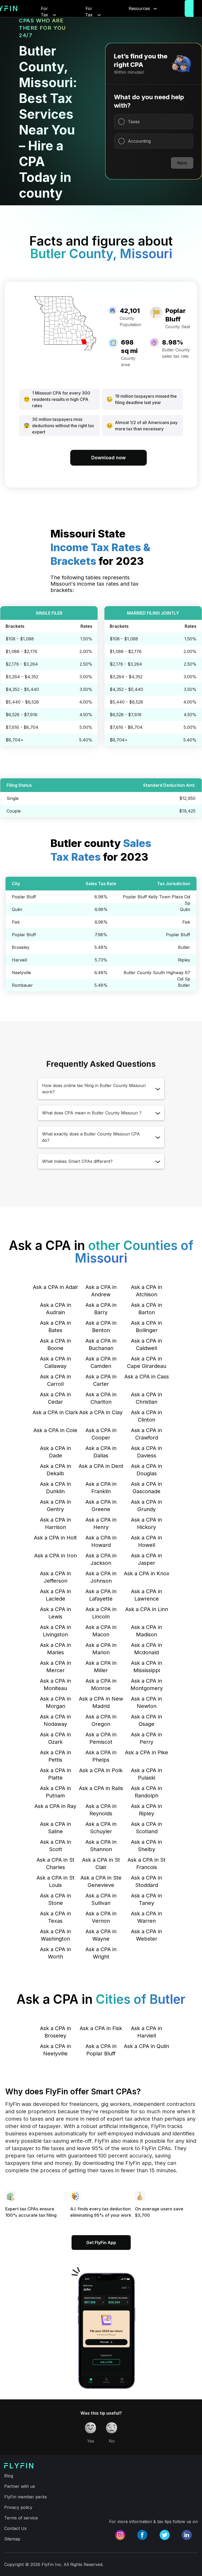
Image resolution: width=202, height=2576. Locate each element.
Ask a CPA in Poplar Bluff (101, 2050)
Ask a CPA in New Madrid (101, 1702)
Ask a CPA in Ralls (101, 1788)
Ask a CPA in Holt (55, 1538)
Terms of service (21, 2518)
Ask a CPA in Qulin (147, 2046)
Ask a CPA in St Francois (147, 1864)
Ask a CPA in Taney (147, 1899)
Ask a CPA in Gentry (55, 1506)
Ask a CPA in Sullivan (101, 1899)
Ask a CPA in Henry (101, 1523)
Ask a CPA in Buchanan (101, 1344)
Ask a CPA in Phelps (101, 1756)
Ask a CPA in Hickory (147, 1523)
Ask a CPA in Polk (101, 1770)
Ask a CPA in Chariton (101, 1398)
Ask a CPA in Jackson (101, 1559)
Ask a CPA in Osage (147, 1720)
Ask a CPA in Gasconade (147, 1488)
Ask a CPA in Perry (147, 1738)
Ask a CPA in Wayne (101, 1935)
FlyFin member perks (26, 2497)
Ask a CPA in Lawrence (147, 1595)
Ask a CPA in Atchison (147, 1291)
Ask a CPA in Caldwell (147, 1344)
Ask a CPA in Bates (55, 1327)
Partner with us (20, 2486)
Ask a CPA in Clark (55, 1412)
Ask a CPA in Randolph (147, 1792)
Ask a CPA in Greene (101, 1506)
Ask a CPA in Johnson (101, 1577)
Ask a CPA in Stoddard (147, 1881)
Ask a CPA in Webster (147, 1935)
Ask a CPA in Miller (101, 1667)
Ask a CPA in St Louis (55, 1881)
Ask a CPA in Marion (101, 1649)
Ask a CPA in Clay (101, 1412)
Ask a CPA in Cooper (101, 1434)
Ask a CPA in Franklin (101, 1488)
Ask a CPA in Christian (147, 1398)
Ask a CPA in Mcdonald (147, 1649)
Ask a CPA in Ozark (55, 1738)
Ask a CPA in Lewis (55, 1613)
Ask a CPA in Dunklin (55, 1488)
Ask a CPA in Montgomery (147, 1685)
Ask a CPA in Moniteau (55, 1685)
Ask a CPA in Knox (147, 1573)
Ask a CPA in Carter (101, 1380)
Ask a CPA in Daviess (147, 1452)
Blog (9, 2476)
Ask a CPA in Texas (55, 1917)
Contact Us (15, 2528)
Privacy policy (18, 2507)
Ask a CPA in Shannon (101, 1846)
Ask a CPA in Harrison (55, 1523)
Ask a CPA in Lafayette (101, 1595)
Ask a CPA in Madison (147, 1631)
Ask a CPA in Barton (147, 1309)
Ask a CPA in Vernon (101, 1917)
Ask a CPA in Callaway (55, 1362)
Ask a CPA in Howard (101, 1541)
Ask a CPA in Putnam (55, 1792)
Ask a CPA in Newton (147, 1702)
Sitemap (12, 2539)
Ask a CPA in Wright (101, 1953)
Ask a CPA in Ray (55, 1806)
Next (182, 163)
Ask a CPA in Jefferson (55, 1577)
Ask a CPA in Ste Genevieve (101, 1881)
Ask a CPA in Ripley (147, 1810)
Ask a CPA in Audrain (55, 1309)
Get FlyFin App (101, 2243)
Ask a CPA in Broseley (55, 2032)
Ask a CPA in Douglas (147, 1470)
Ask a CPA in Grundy (147, 1506)
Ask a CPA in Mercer (55, 1667)
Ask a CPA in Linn (147, 1609)
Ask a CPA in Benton (101, 1327)
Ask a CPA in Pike (147, 1752)
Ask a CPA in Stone (55, 1899)
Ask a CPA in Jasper (147, 1559)
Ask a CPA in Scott (55, 1846)
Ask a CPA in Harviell (147, 2032)
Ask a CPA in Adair (55, 1287)
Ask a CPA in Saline (55, 1828)
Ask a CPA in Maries (55, 1649)
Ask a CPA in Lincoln (101, 1613)
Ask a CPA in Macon (101, 1631)
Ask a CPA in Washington (55, 1935)
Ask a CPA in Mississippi (147, 1667)
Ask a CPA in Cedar (55, 1398)
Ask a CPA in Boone (55, 1344)
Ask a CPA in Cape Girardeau (147, 1362)
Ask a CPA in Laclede (55, 1595)
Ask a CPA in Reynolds (101, 1810)
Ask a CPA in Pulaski (147, 1774)
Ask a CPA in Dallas (101, 1452)
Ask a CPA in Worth (55, 1953)
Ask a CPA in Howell (147, 1541)
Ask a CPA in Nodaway (55, 1720)
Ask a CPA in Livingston (55, 1631)
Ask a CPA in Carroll (55, 1380)
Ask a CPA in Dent (101, 1466)
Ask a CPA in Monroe (101, 1685)
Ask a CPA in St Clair (101, 1864)
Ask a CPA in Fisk (101, 2028)
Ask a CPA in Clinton (147, 1416)
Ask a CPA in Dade (55, 1452)
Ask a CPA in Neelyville (55, 2050)
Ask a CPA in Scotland (147, 1828)
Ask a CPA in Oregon (101, 1720)
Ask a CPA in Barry (101, 1309)
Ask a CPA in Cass (147, 1377)
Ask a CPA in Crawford (147, 1434)
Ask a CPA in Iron (55, 1556)
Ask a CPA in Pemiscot (101, 1738)
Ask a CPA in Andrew (101, 1291)
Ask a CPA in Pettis (55, 1756)
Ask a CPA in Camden (101, 1362)
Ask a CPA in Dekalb (55, 1470)
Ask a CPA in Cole (55, 1430)
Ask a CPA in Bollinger (147, 1327)
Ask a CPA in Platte (55, 1774)
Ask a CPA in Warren (147, 1917)
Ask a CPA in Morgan (55, 1702)
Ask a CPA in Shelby (147, 1846)
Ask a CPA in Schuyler (101, 1828)
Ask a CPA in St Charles (55, 1864)
